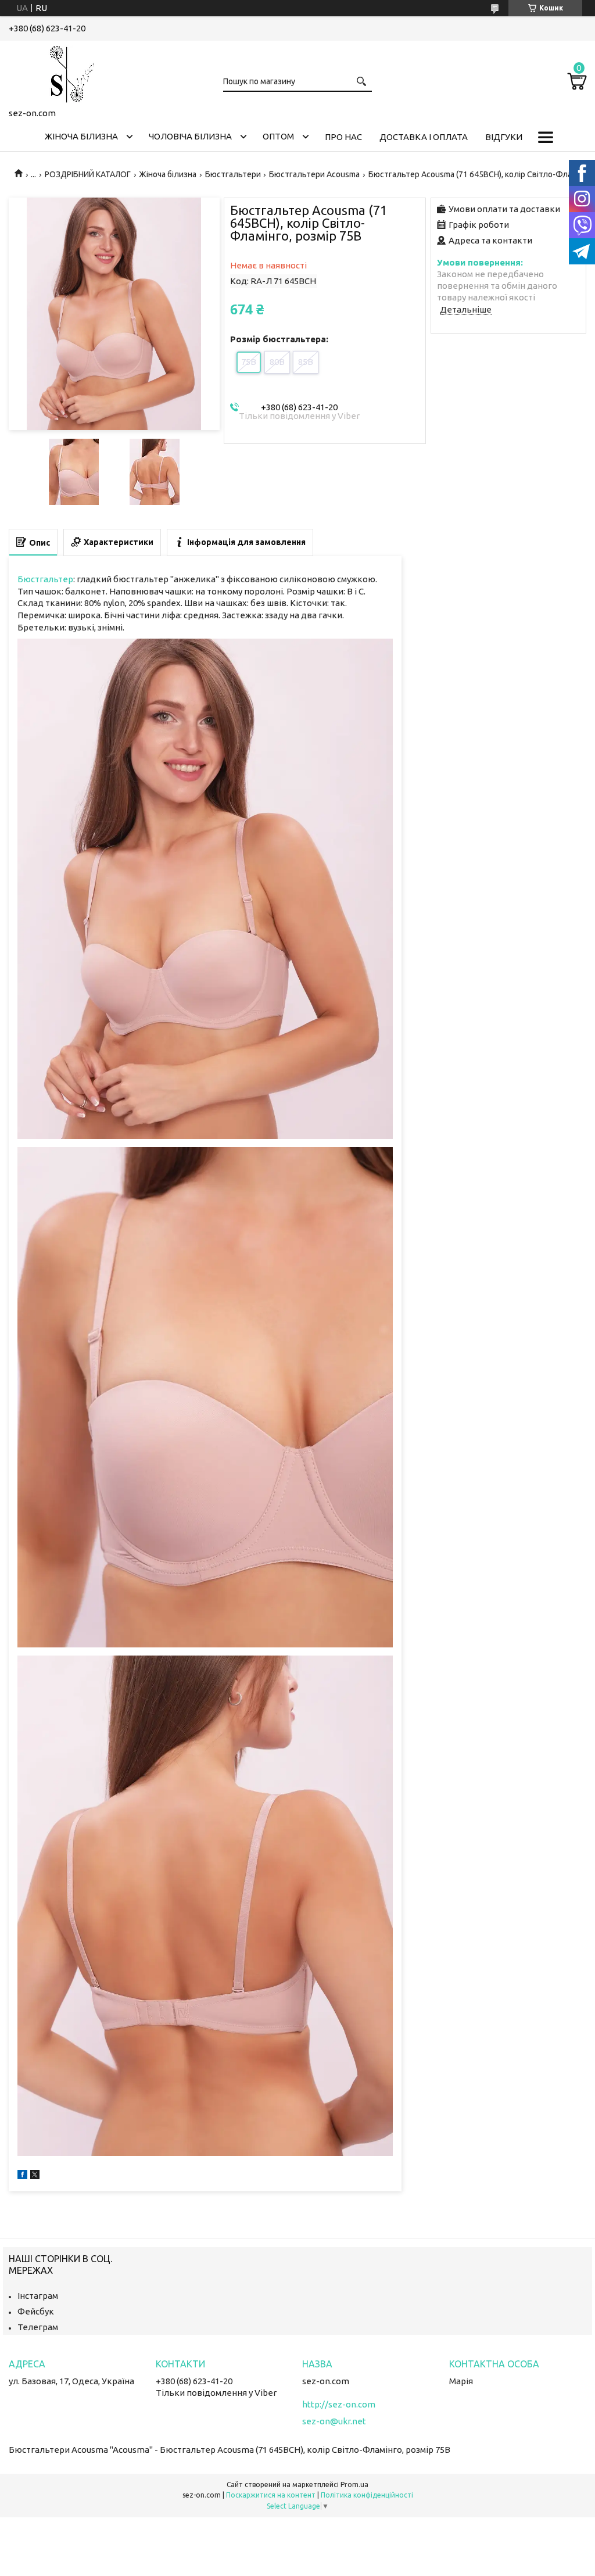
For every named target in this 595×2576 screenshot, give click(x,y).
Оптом (278, 136)
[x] (35, 2176)
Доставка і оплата (424, 137)
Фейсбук (36, 2311)
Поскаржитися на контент (271, 2495)
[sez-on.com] (67, 72)
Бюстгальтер (45, 579)
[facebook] (22, 2176)
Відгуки (504, 137)
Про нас (343, 137)
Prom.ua (354, 2484)
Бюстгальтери (233, 174)
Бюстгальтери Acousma (314, 174)
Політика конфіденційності (367, 2495)
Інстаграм (38, 2296)
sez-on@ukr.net (334, 2421)
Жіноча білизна (81, 136)
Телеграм (38, 2327)
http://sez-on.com (339, 2404)
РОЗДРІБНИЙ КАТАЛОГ (88, 174)
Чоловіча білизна (190, 136)
